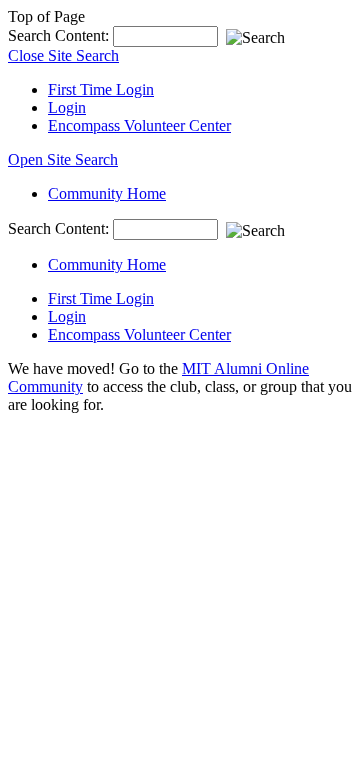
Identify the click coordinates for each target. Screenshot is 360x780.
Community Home (107, 193)
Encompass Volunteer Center (139, 125)
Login (67, 107)
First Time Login (101, 89)
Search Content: (60, 35)
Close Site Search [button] (63, 55)
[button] (63, 159)
